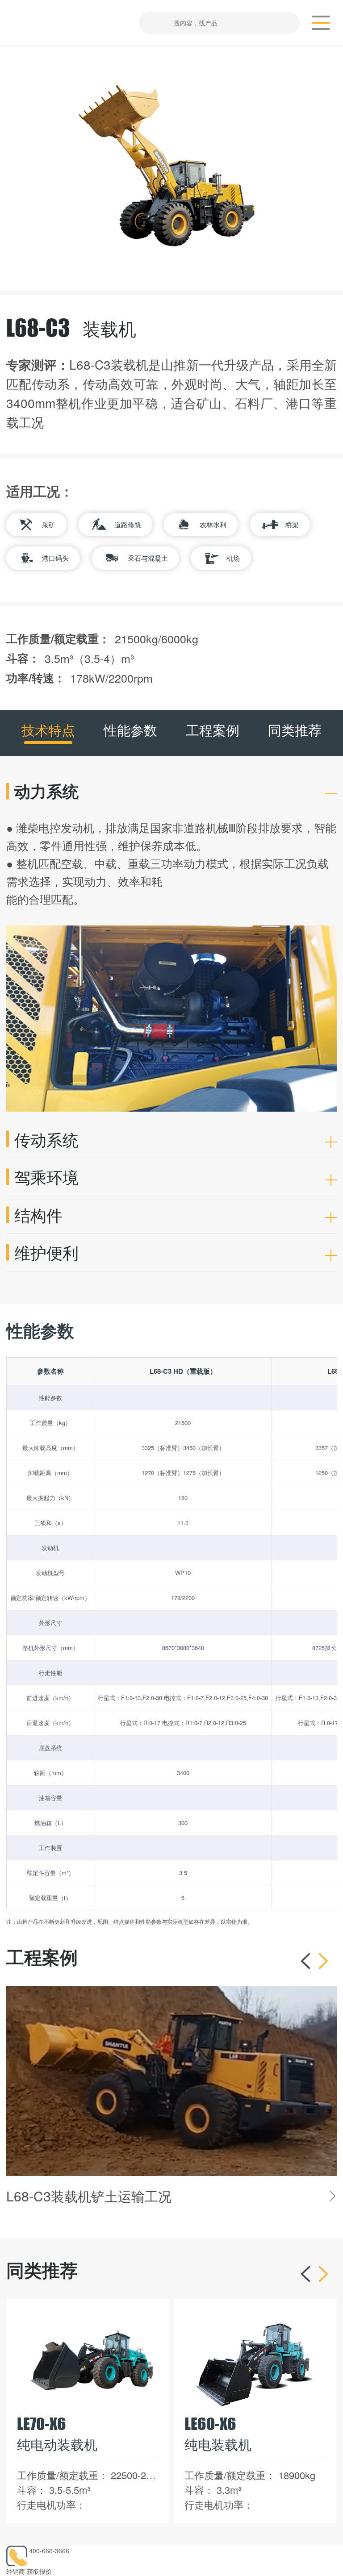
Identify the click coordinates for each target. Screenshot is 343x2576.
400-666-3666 (49, 2551)
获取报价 (39, 2571)
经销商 (16, 2571)
